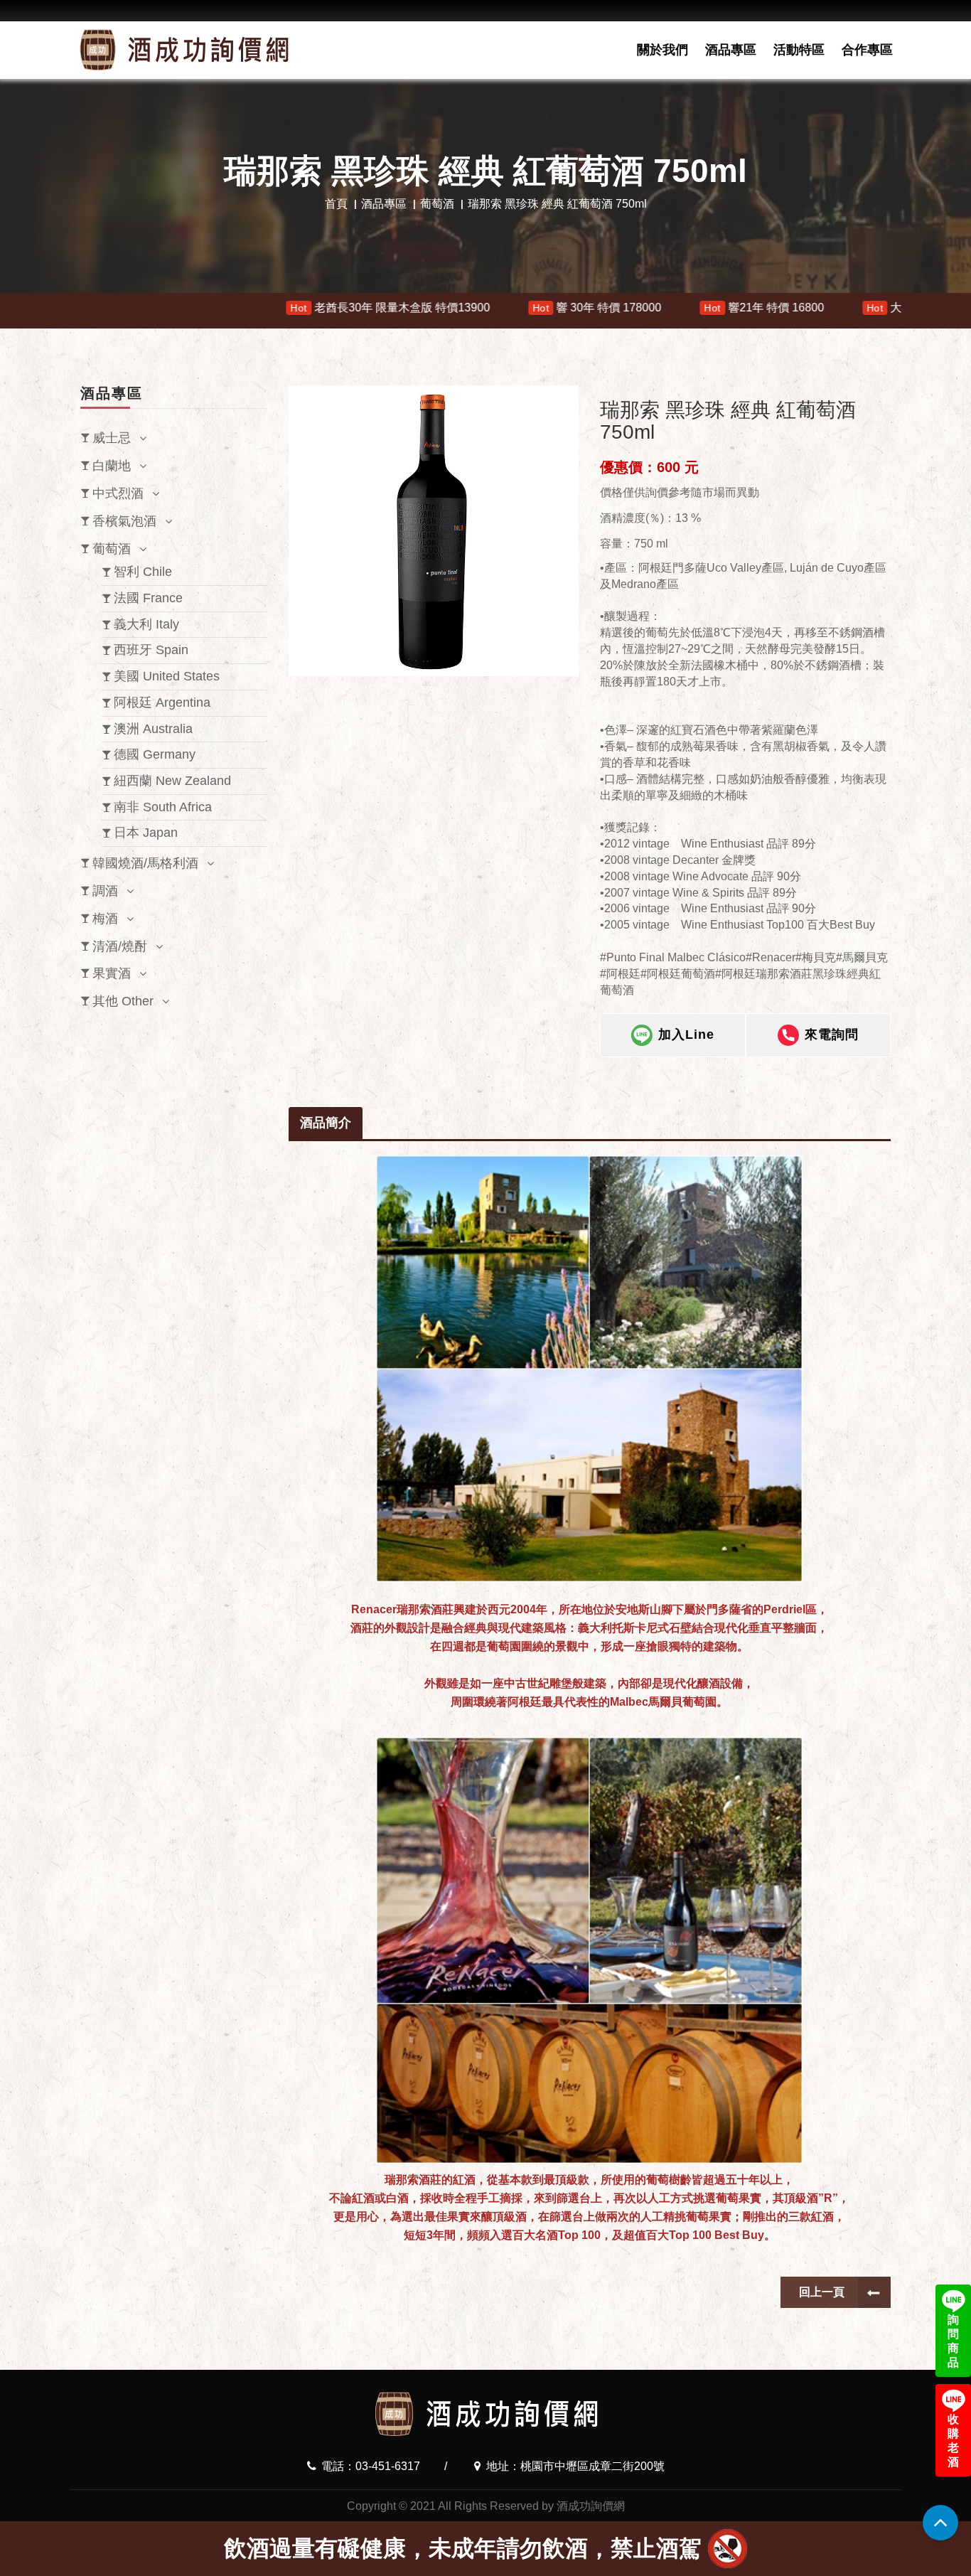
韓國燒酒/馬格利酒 (145, 863)
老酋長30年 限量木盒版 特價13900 (181, 308)
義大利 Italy (146, 624)
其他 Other (123, 1001)
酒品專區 (731, 50)
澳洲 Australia (153, 729)
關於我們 (662, 50)
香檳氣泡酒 (124, 521)
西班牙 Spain (151, 650)
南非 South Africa (163, 807)
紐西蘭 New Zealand (172, 781)
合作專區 (867, 50)
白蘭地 (112, 466)
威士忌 (112, 438)
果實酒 (112, 973)
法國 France (148, 598)
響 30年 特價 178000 (388, 308)
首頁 (336, 204)
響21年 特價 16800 (556, 308)
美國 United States (167, 676)
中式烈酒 (118, 493)
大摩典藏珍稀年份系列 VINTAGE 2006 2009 (781, 308)
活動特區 (799, 50)
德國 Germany (155, 754)
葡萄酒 (437, 204)
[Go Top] (940, 2523)
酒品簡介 (326, 1123)
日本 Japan (146, 833)
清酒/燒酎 (120, 946)
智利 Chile (143, 572)
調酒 (105, 891)
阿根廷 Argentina (162, 702)
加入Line (686, 1034)
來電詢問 (832, 1034)
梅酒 (105, 919)
